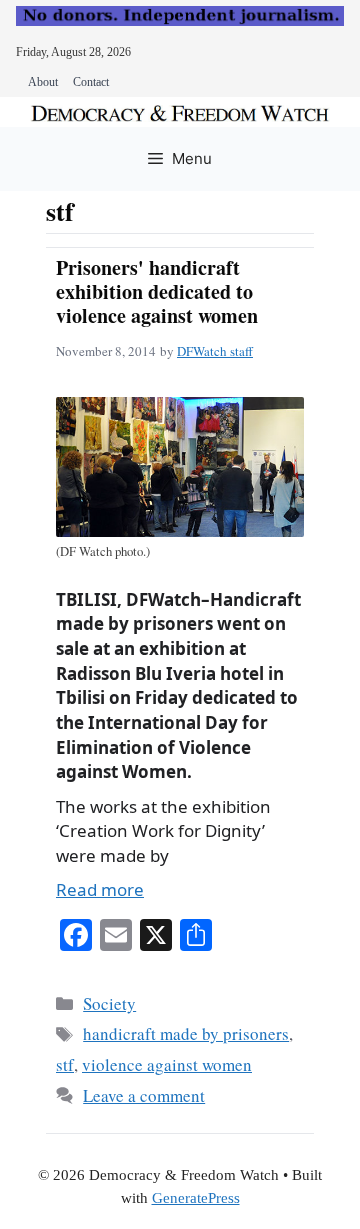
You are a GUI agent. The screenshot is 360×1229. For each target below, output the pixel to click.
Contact (91, 82)
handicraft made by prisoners (186, 1033)
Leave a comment (144, 1095)
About (43, 82)
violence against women (167, 1064)
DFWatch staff (215, 351)
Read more (100, 889)
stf (65, 1064)
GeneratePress (196, 1198)
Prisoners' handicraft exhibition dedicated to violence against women (157, 291)
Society (109, 1003)
